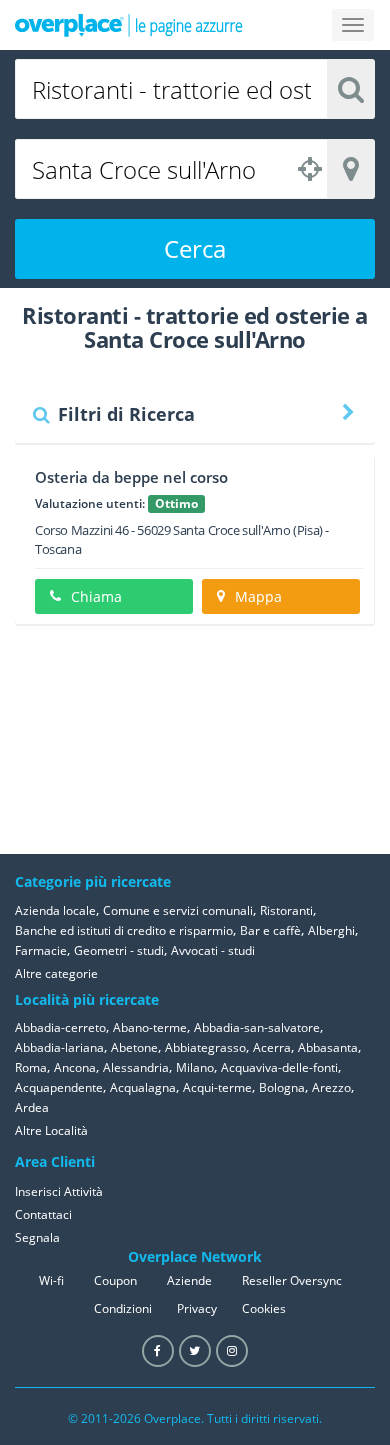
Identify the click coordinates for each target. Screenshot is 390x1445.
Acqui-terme (217, 1087)
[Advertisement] (275, 739)
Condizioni (123, 1308)
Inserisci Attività (59, 1191)
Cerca (195, 248)
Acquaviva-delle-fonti (279, 1067)
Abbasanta (328, 1047)
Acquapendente (59, 1087)
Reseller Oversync (292, 1280)
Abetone (134, 1047)
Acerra (272, 1047)
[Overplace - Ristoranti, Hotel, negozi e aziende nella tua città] (129, 25)
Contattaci (43, 1214)
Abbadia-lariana (59, 1047)
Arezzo (331, 1087)
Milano (195, 1067)
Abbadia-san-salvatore (257, 1027)
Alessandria (136, 1067)
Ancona (75, 1067)
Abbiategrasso (205, 1047)
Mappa (258, 596)
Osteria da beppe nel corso (131, 477)
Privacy (197, 1308)
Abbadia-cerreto (60, 1027)
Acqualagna (143, 1087)
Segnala (37, 1237)
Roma (31, 1067)
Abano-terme (150, 1027)
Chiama (96, 596)
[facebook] (158, 1351)
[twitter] (195, 1351)
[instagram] (232, 1351)
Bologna (282, 1087)
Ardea (32, 1107)
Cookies (264, 1308)
